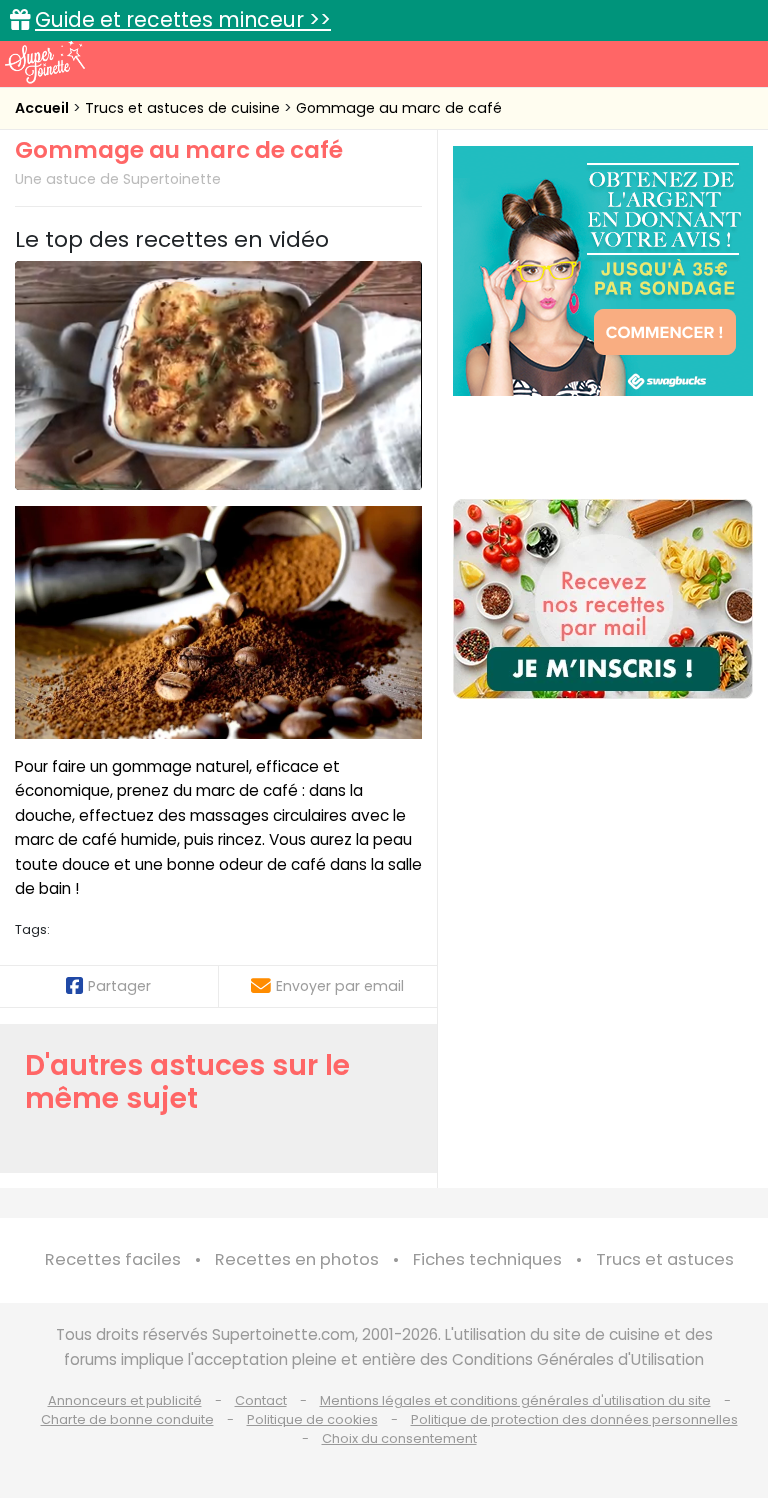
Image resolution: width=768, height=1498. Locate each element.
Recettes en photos (297, 1259)
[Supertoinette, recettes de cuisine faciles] (45, 62)
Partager (119, 986)
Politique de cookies (312, 1419)
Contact (261, 1400)
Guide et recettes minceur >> (183, 19)
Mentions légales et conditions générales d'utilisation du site (515, 1400)
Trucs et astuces (665, 1259)
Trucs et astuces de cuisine (184, 108)
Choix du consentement (399, 1438)
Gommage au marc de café (399, 108)
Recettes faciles (113, 1259)
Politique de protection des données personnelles (574, 1419)
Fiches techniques (487, 1259)
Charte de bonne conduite (127, 1419)
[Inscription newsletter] (603, 599)
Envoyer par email (340, 986)
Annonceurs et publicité (125, 1400)
